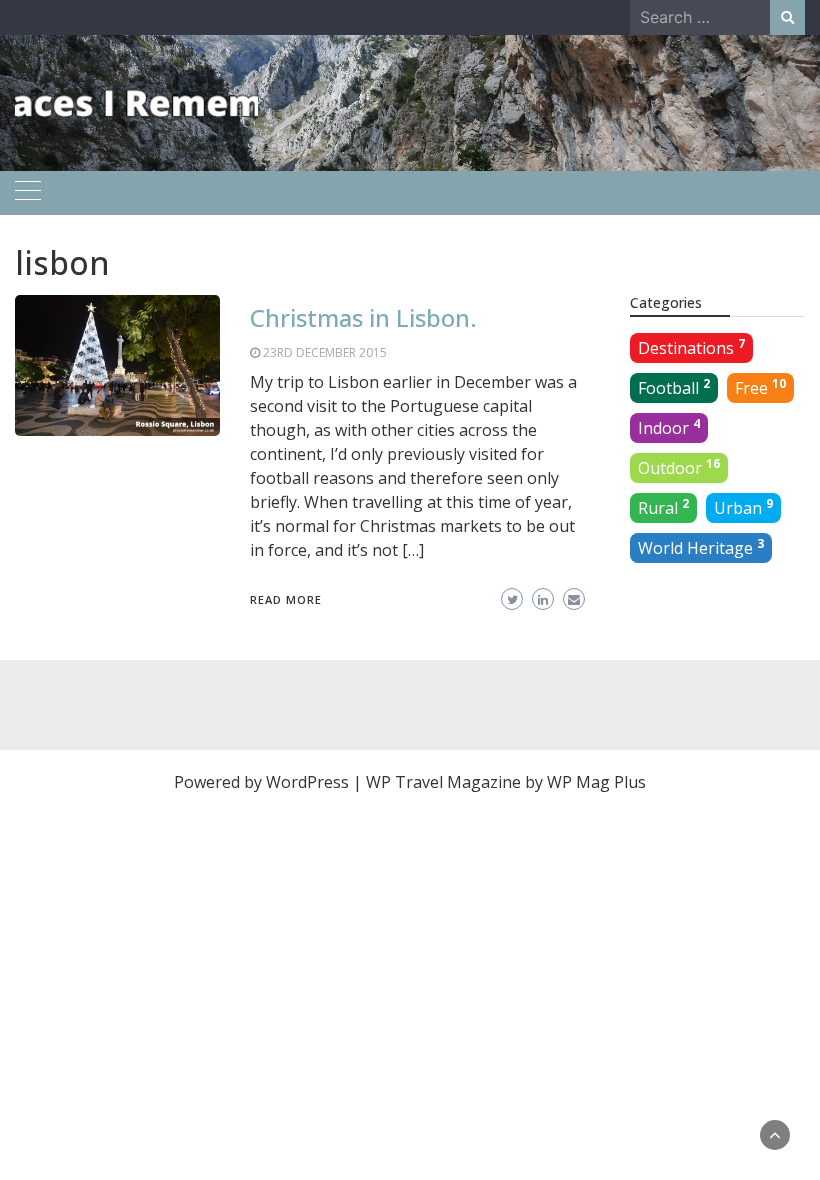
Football (674, 387)
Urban (743, 507)
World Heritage (701, 547)
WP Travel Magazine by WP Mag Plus (506, 782)
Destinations (691, 347)
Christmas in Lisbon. (363, 317)
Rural (663, 507)
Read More (286, 599)
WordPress (307, 782)
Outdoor (679, 467)
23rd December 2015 (325, 352)
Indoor (669, 427)
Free (760, 387)
